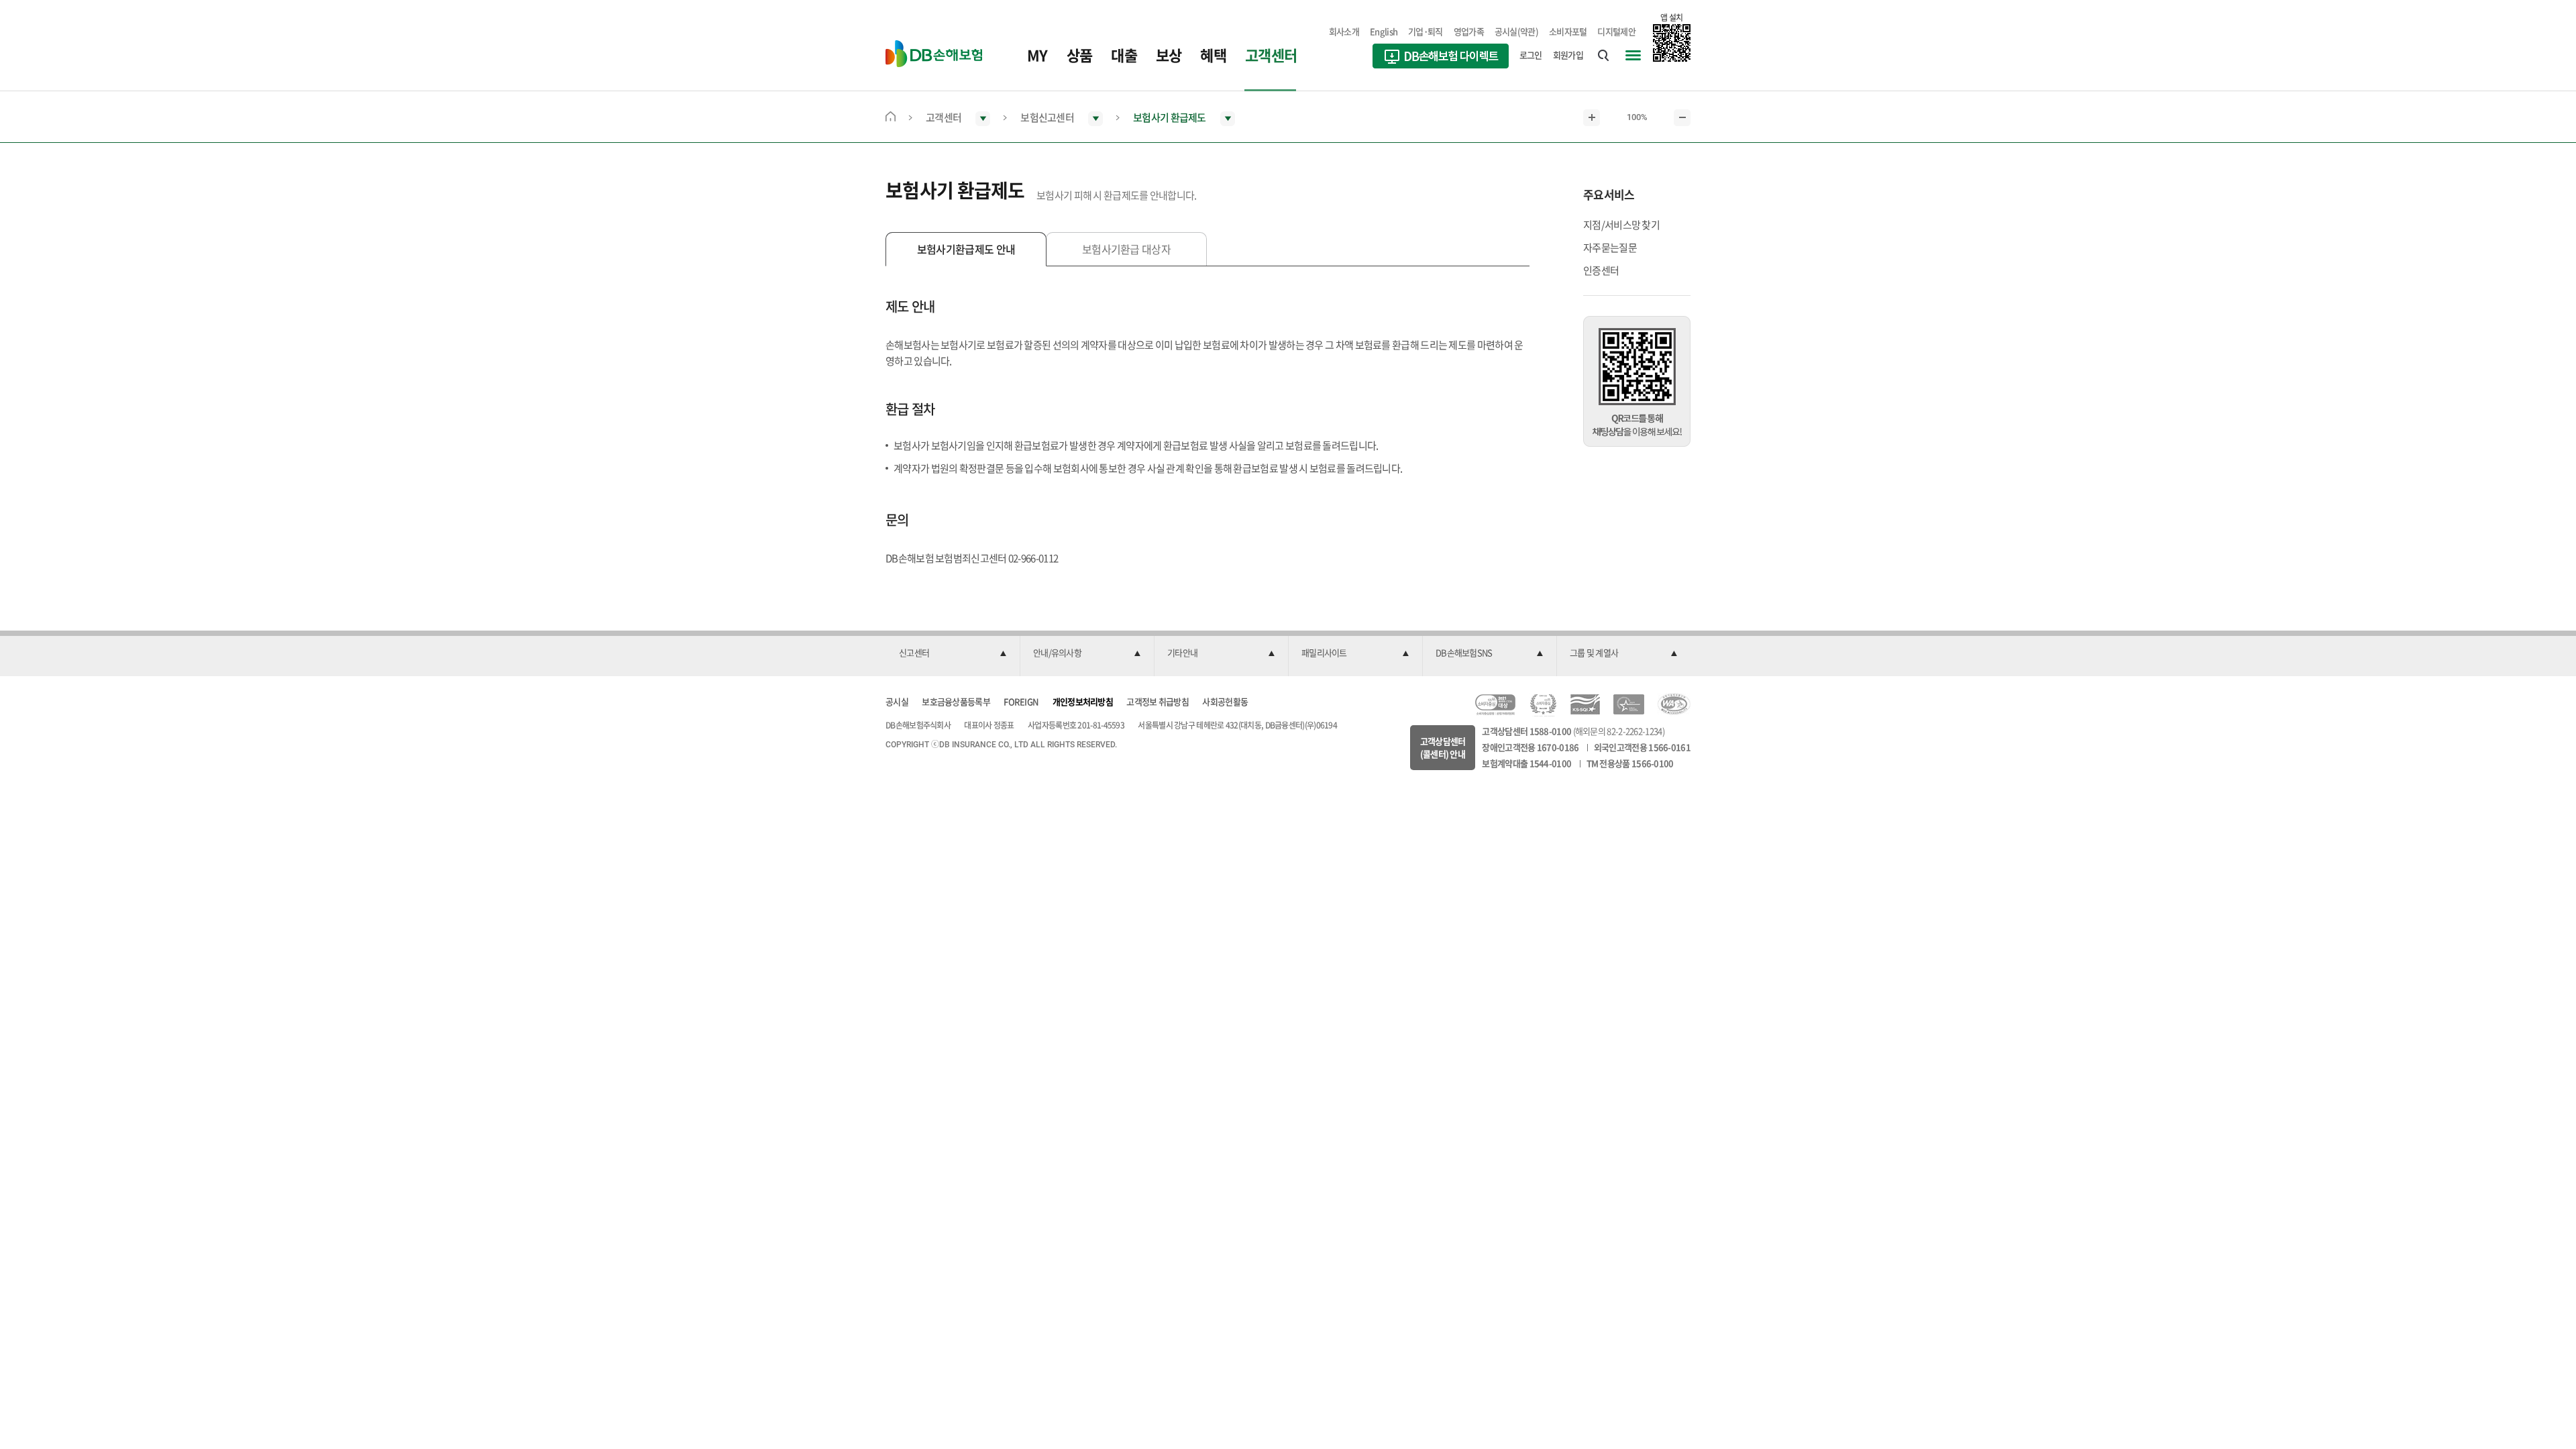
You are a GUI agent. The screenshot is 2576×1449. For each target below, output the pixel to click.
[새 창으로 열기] (1441, 58)
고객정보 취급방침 (1158, 701)
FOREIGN (1021, 701)
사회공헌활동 (1225, 701)
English (1384, 31)
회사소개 (1344, 31)
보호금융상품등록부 (956, 701)
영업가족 (1469, 31)
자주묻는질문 (1610, 248)
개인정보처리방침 (1083, 701)
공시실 (897, 701)
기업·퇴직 (1426, 31)
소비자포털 (1568, 31)
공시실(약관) (1516, 31)
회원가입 (1568, 55)
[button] (953, 653)
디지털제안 (1616, 31)
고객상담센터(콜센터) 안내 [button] (1443, 748)
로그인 (1531, 55)
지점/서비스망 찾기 (1621, 225)
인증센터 (1601, 270)
